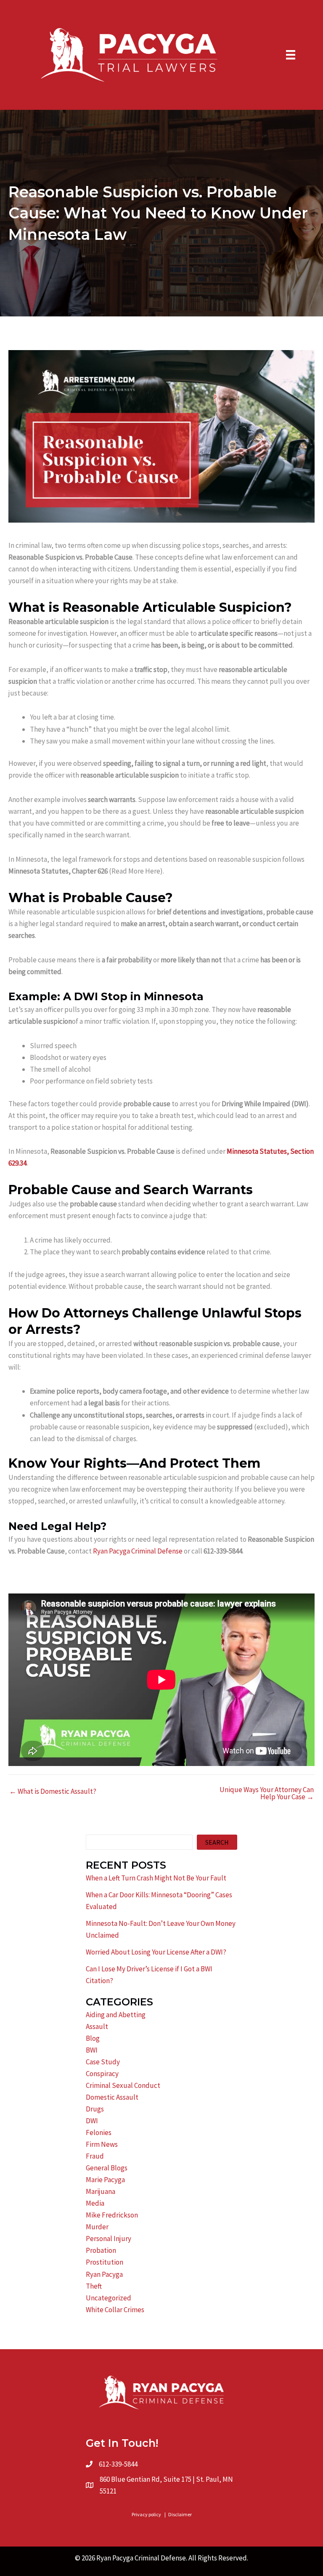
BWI (92, 2050)
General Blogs (107, 2168)
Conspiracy (102, 2074)
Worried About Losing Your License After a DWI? (156, 1952)
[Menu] (291, 55)
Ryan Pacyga (104, 2274)
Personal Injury (109, 2239)
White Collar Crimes (115, 2310)
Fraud (95, 2156)
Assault (97, 2026)
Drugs (95, 2109)
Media (95, 2203)
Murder (97, 2227)
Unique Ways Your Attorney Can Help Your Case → (267, 1793)
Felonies (99, 2133)
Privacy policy (146, 2514)
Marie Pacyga (105, 2180)
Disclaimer (180, 2514)
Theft (94, 2286)
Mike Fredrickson (112, 2215)
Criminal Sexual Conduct (123, 2085)
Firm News (102, 2144)
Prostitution (105, 2262)
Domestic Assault (112, 2097)
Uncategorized (109, 2298)
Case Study (103, 2062)
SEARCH (217, 1842)
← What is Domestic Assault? (53, 1791)
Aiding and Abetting (116, 2015)
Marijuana (101, 2191)
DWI (92, 2121)
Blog (93, 2038)
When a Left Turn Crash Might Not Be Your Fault (156, 1878)
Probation (101, 2250)
